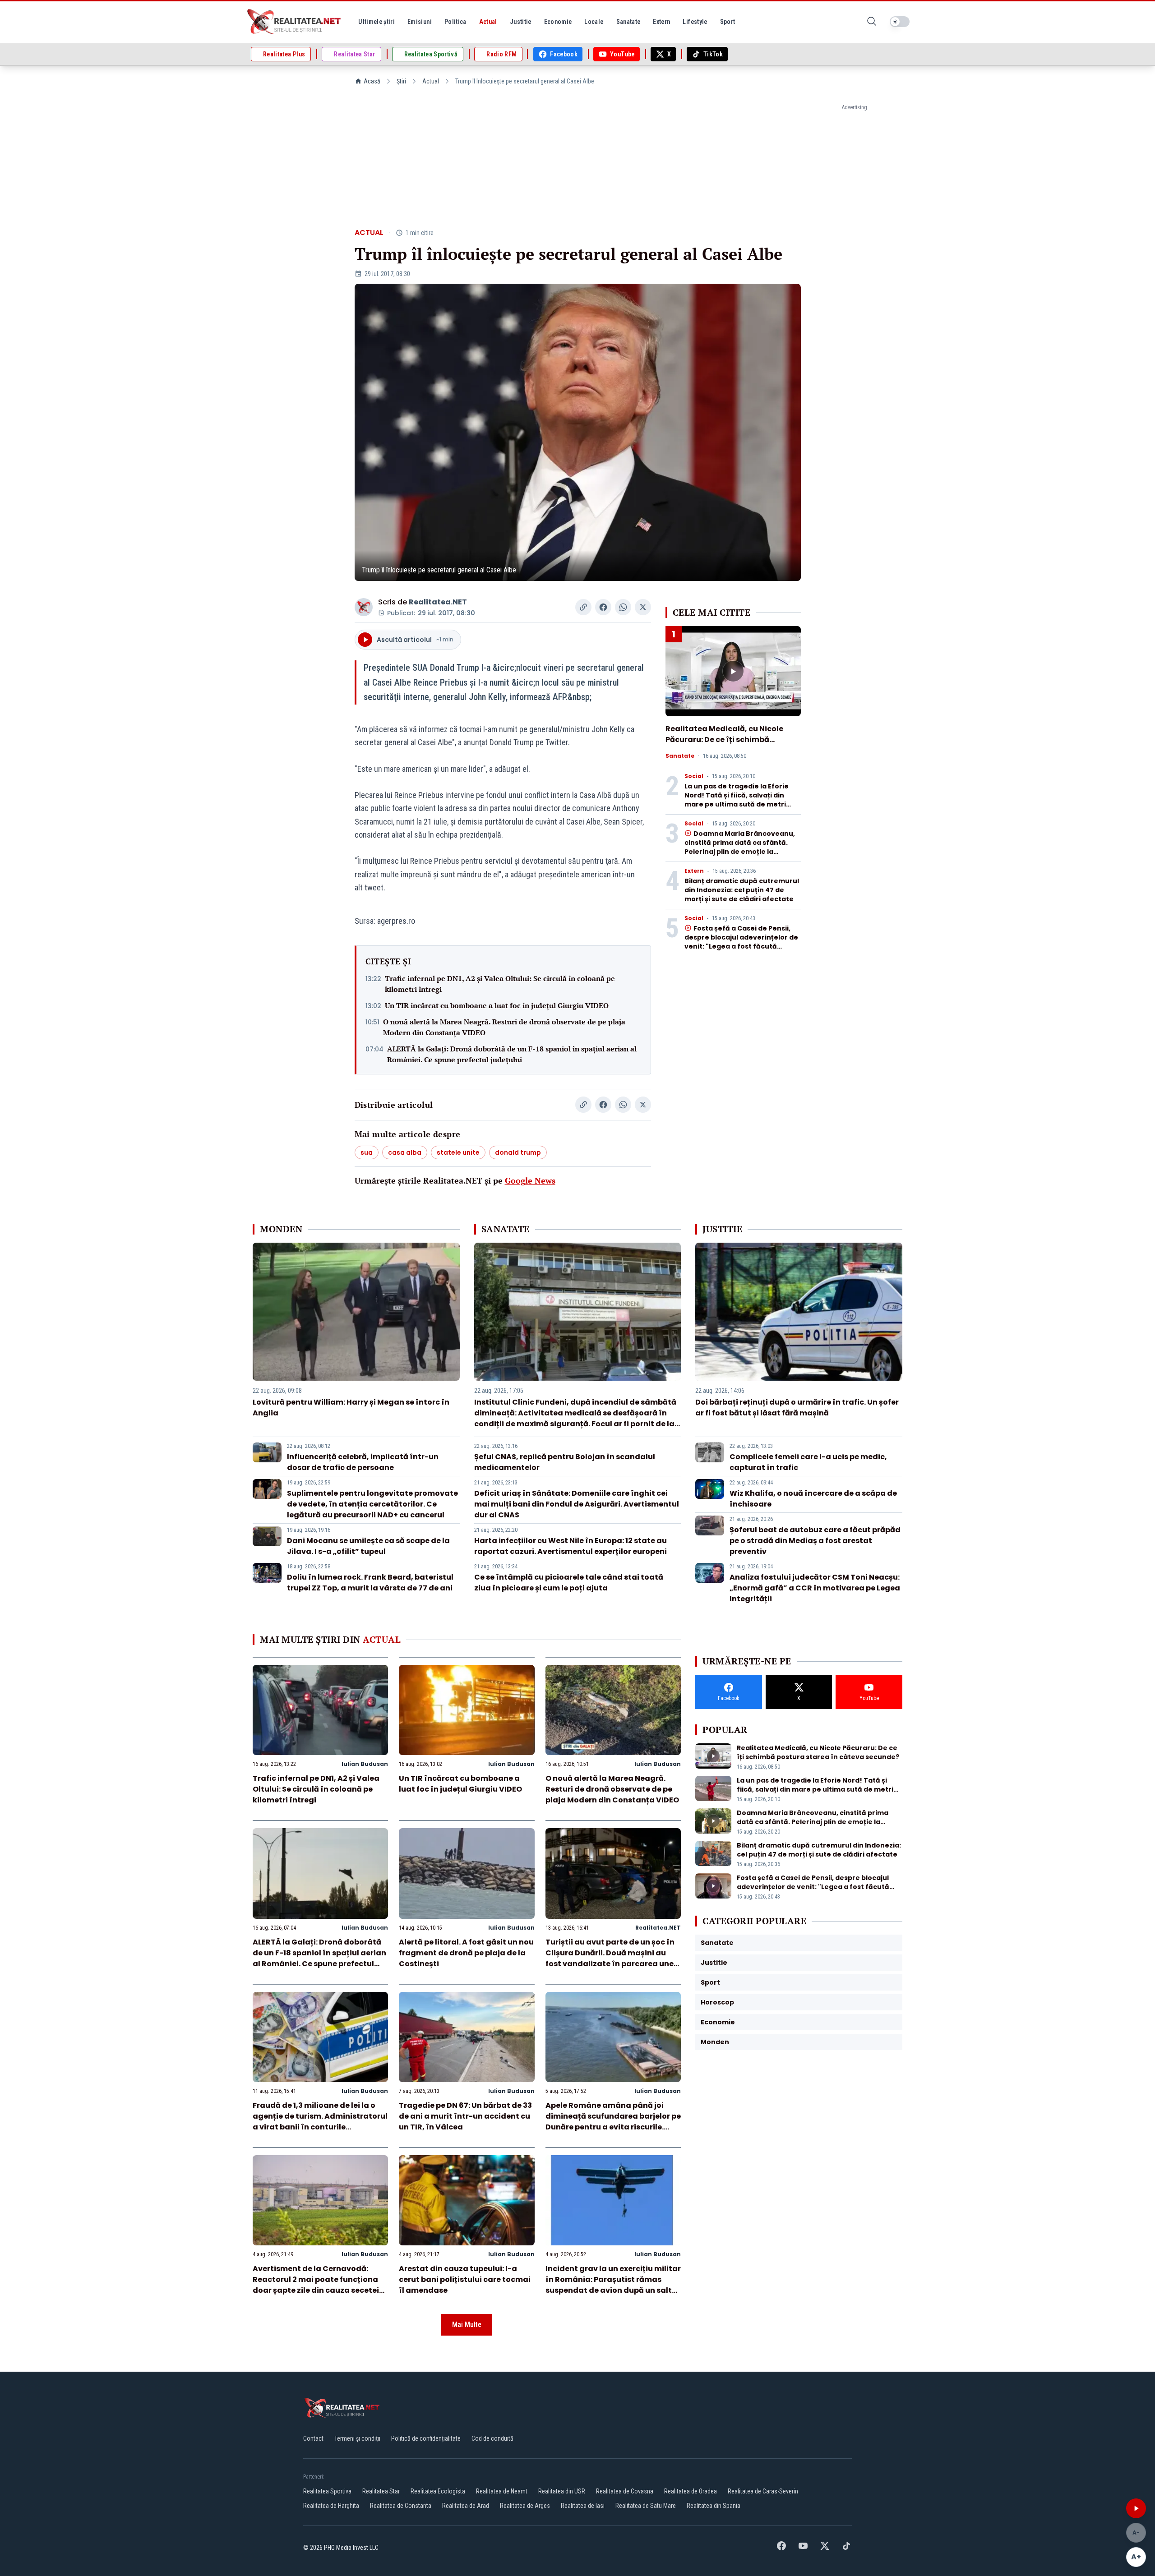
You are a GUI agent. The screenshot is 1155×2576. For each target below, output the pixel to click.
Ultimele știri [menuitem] (377, 22)
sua (367, 1152)
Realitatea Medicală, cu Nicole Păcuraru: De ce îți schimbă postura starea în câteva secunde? (724, 745)
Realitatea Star (381, 2491)
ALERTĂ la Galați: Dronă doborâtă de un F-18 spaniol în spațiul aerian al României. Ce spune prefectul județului (512, 1054)
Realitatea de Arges (525, 2506)
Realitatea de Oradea (691, 2491)
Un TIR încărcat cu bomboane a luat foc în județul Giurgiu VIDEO (497, 1005)
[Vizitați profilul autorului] (364, 607)
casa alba (405, 1152)
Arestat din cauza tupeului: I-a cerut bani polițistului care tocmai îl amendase (465, 2279)
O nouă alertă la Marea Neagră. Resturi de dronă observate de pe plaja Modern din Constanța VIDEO (504, 1027)
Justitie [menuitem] (521, 22)
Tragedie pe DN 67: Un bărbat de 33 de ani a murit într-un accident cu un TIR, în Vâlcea (465, 2116)
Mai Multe (467, 2325)
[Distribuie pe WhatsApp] (623, 607)
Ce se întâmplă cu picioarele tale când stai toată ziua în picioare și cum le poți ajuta (569, 1583)
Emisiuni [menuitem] (420, 22)
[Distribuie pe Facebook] (603, 607)
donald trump (518, 1152)
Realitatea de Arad (466, 2506)
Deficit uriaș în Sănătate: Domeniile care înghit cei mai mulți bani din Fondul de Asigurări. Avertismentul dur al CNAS (577, 1504)
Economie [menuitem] (558, 22)
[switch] (900, 22)
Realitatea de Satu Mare (646, 2506)
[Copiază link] (583, 607)
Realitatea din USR (562, 2491)
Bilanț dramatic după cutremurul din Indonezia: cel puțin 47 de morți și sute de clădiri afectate (742, 890)
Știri (401, 81)
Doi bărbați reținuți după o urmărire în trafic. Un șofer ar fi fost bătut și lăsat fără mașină (797, 1408)
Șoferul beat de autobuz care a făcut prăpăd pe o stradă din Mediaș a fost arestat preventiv (815, 1541)
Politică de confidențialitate (426, 2438)
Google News (530, 1180)
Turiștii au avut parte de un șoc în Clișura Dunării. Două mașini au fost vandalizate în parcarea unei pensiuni (611, 1958)
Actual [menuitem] (488, 22)
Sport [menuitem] (728, 22)
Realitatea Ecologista (438, 2491)
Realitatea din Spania (714, 2506)
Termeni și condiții (357, 2438)
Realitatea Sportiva (327, 2491)
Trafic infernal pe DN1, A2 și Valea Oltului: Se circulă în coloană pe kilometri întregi (500, 984)
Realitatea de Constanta (401, 2506)
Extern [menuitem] (661, 22)
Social (694, 776)
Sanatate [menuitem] (628, 22)
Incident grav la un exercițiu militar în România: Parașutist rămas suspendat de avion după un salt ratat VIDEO (613, 2285)
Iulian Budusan (365, 1764)
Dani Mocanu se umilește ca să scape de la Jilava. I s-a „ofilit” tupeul (368, 1546)
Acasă (372, 81)
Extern (694, 871)
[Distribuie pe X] (643, 607)
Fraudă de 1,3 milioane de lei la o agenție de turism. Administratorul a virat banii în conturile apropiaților (320, 2122)
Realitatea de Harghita (331, 2506)
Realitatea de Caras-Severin (763, 2491)
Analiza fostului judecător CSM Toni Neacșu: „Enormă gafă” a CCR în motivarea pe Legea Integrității (815, 1588)
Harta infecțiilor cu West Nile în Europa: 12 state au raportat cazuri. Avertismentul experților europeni (571, 1546)
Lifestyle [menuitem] (695, 22)
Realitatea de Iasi (583, 2506)
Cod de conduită (492, 2438)
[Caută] (872, 22)
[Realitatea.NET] (295, 22)
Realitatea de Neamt (502, 2491)
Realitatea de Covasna (625, 2491)
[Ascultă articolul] (1136, 2508)
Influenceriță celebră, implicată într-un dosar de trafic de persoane (363, 1462)
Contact (313, 2438)
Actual (431, 81)
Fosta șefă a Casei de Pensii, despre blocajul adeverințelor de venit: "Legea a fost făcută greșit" (741, 942)
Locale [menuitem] (594, 22)
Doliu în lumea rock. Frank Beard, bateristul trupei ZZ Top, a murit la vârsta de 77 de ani (370, 1583)
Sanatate (680, 756)
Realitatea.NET (438, 602)
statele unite (458, 1152)
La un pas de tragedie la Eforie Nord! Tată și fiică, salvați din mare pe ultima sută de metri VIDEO (737, 800)
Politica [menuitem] (455, 22)
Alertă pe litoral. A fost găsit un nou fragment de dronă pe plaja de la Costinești (466, 1953)
